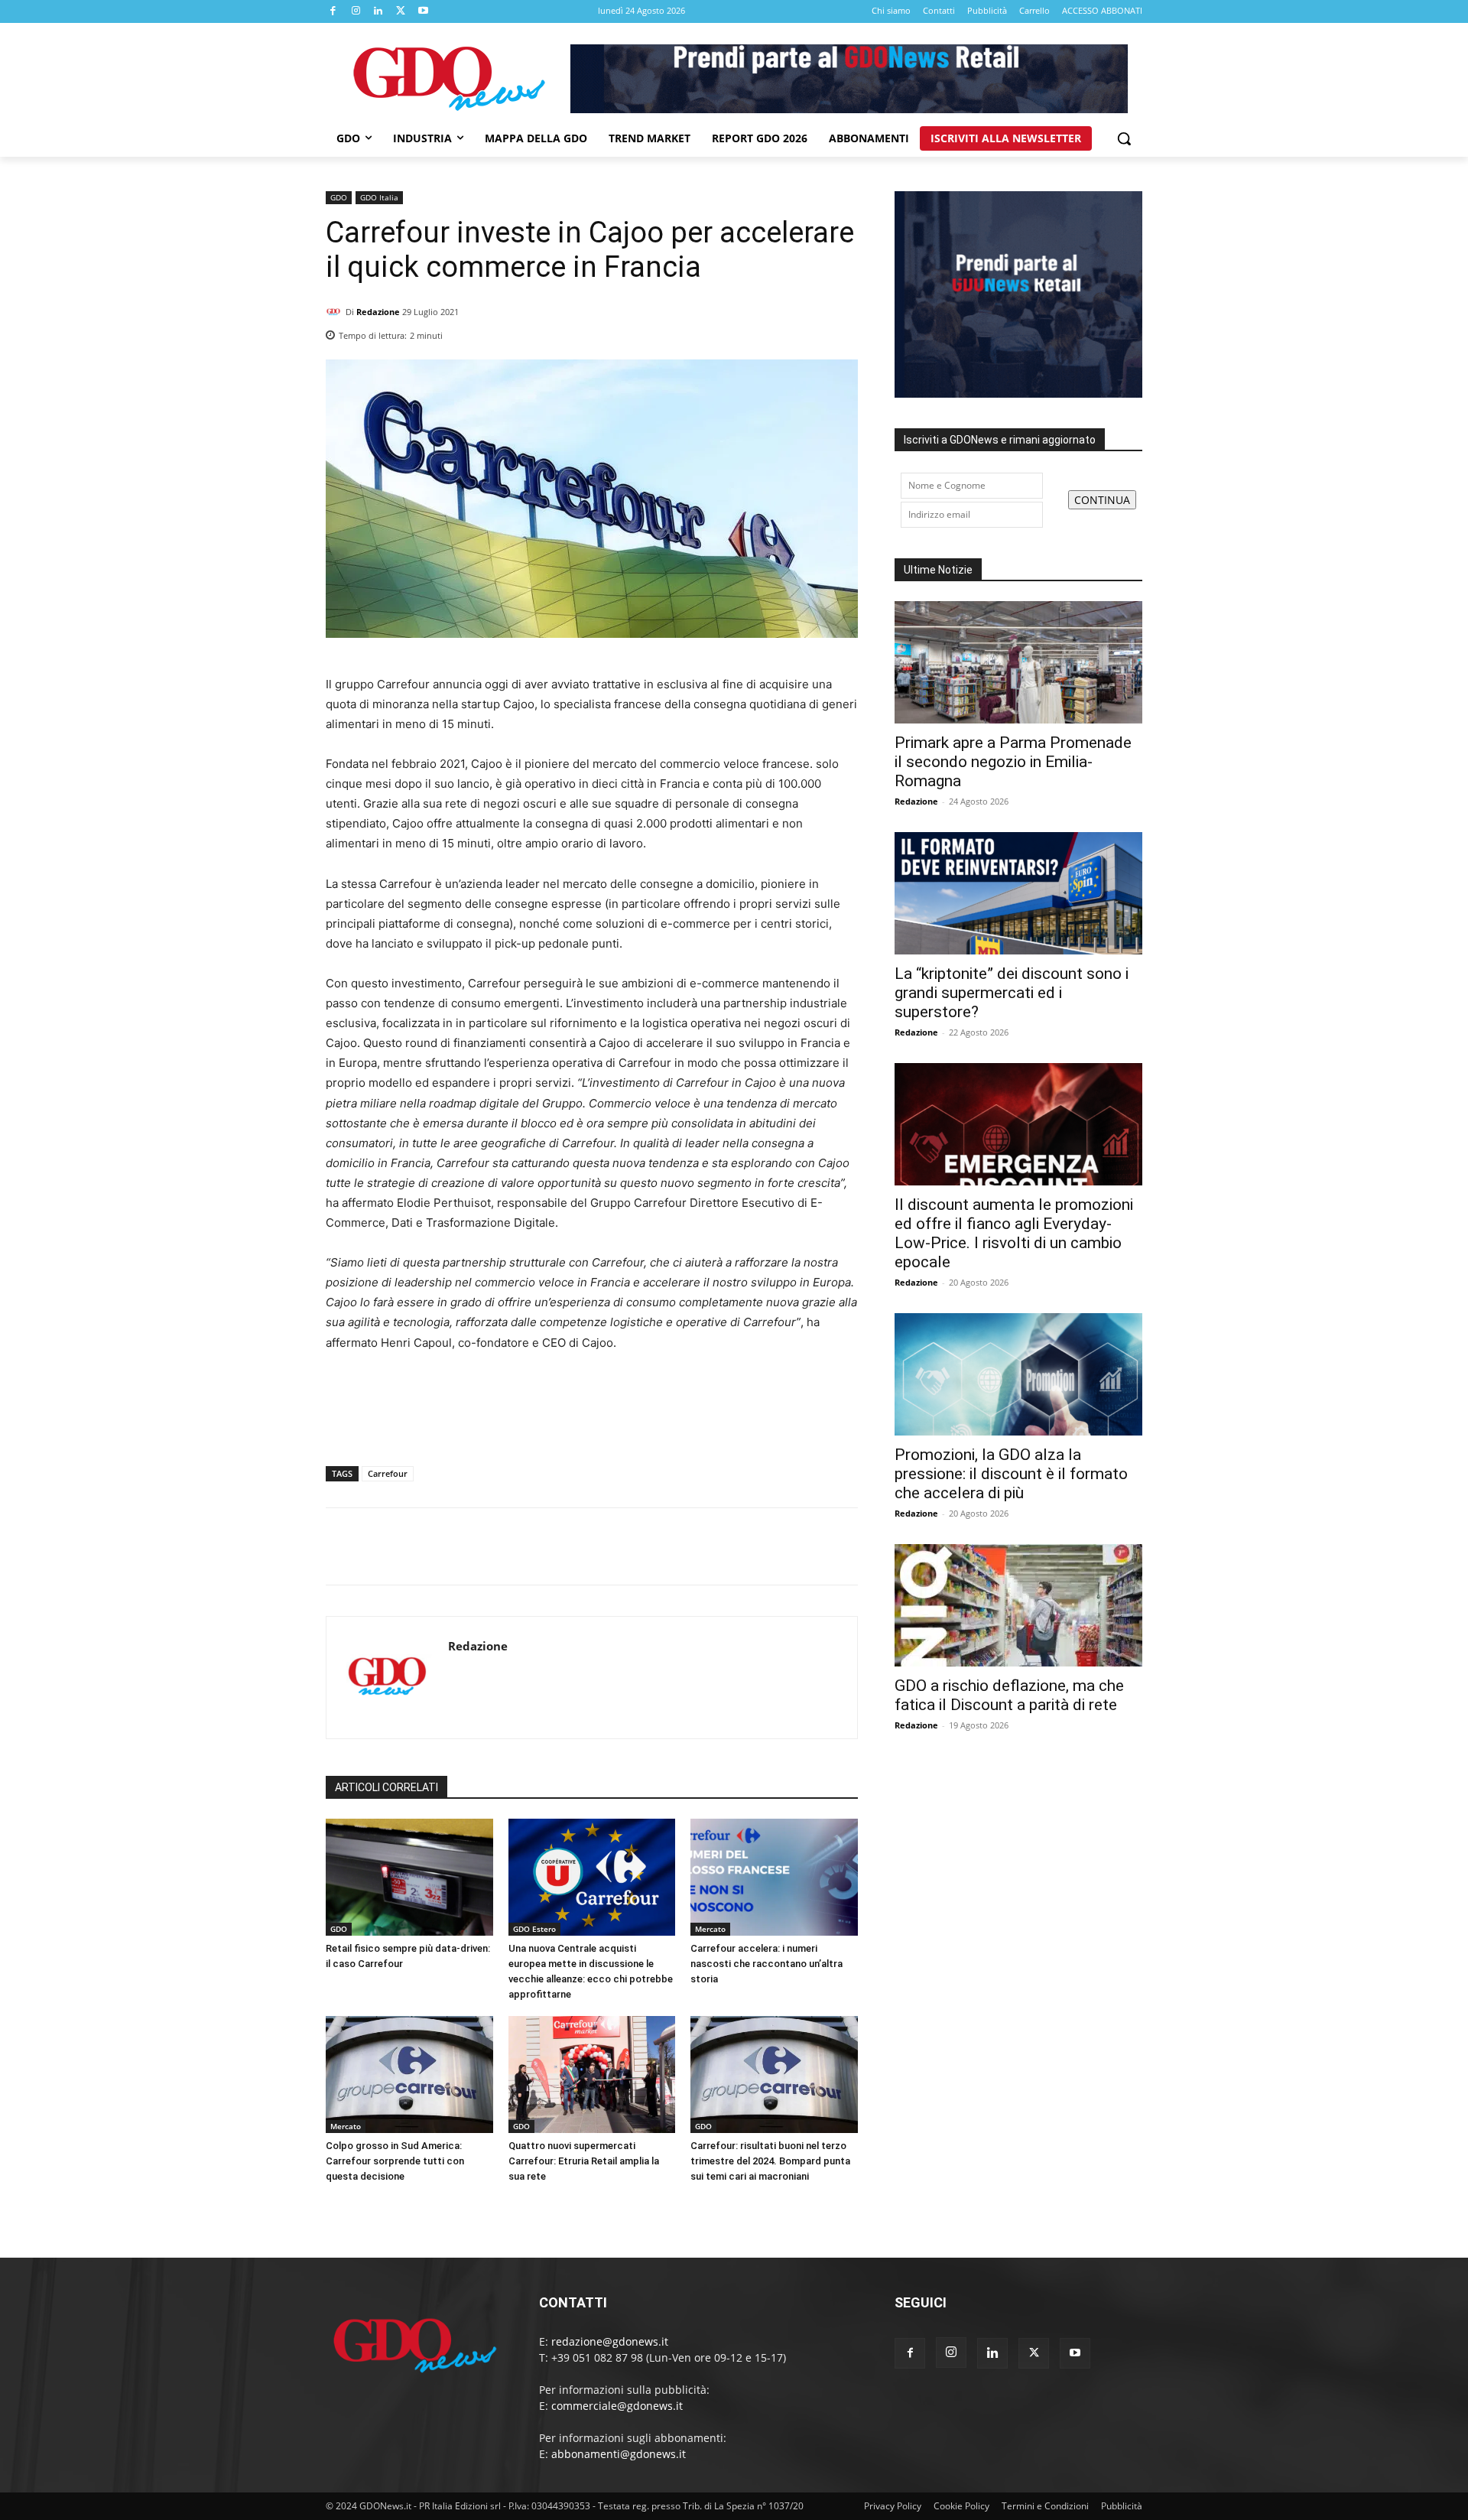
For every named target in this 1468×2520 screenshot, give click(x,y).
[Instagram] (356, 11)
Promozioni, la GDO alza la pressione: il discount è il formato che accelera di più (1011, 1474)
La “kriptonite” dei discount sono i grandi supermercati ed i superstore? (1012, 993)
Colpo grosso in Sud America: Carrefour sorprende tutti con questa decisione (395, 2161)
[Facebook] (333, 11)
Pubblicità (1122, 2506)
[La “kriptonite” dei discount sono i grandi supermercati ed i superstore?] (1018, 893)
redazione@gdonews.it (610, 2341)
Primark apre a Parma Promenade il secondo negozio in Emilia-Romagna (1013, 762)
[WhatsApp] (843, 331)
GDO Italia (379, 197)
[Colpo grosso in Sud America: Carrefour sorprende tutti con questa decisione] (409, 2075)
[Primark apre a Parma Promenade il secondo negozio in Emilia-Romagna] (1018, 662)
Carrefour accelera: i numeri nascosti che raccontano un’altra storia (766, 1964)
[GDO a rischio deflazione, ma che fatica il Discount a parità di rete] (1018, 1605)
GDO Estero (534, 1929)
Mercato (710, 1929)
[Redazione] (336, 312)
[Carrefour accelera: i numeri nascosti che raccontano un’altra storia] (774, 1877)
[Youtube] (424, 11)
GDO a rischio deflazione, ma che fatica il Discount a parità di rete (1009, 1695)
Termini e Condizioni (1045, 2506)
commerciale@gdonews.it (617, 2406)
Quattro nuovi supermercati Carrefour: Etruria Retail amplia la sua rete (584, 2161)
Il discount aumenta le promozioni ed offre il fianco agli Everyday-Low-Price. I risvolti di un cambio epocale (1014, 1233)
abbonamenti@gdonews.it (619, 2454)
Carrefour (388, 1473)
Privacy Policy (893, 2506)
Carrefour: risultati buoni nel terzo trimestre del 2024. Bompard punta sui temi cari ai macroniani (770, 2161)
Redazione (378, 312)
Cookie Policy (961, 2506)
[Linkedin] (378, 11)
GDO (339, 197)
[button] (1124, 138)
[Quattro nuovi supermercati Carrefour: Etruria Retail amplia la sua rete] (592, 2075)
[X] (401, 11)
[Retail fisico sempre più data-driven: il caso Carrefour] (409, 1877)
